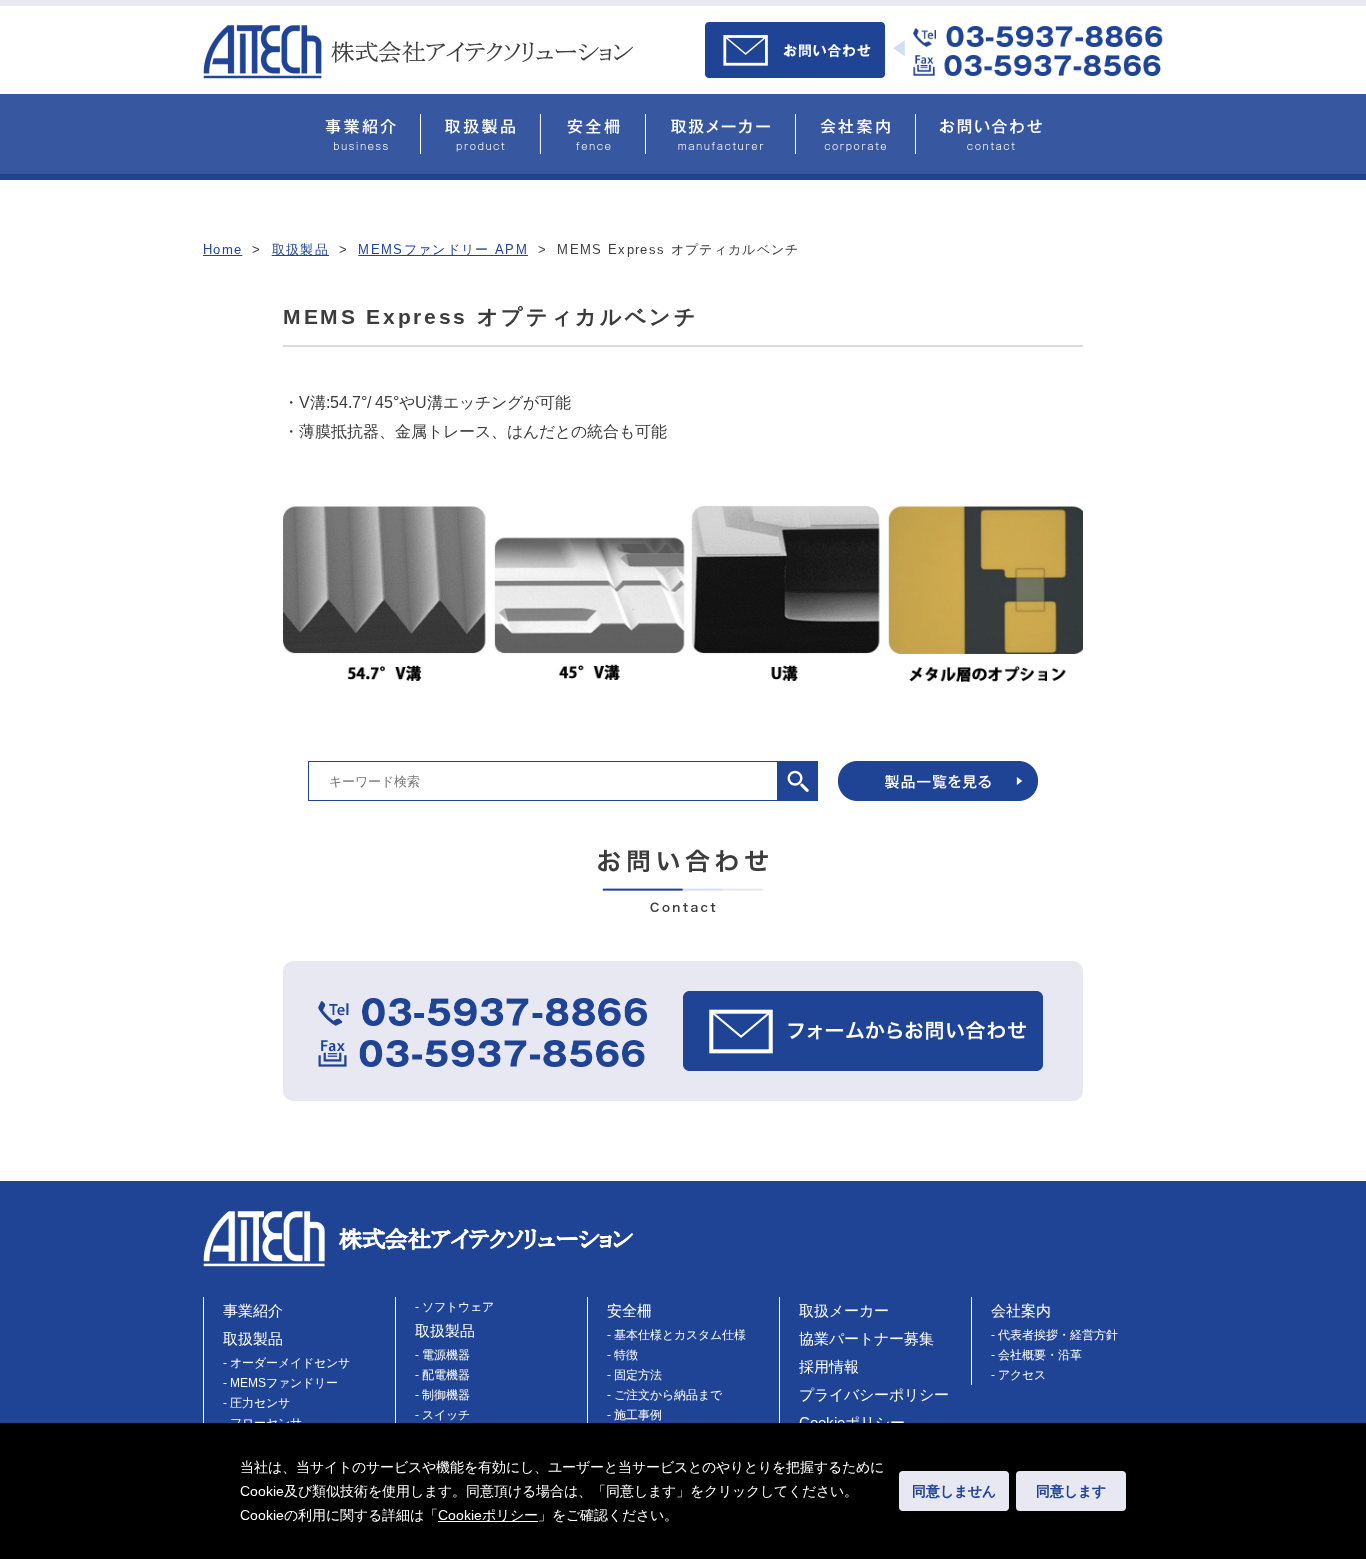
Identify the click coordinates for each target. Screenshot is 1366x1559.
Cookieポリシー (488, 1515)
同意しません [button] (954, 1491)
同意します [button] (1071, 1491)
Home (222, 249)
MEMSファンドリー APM (443, 249)
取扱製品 (300, 249)
